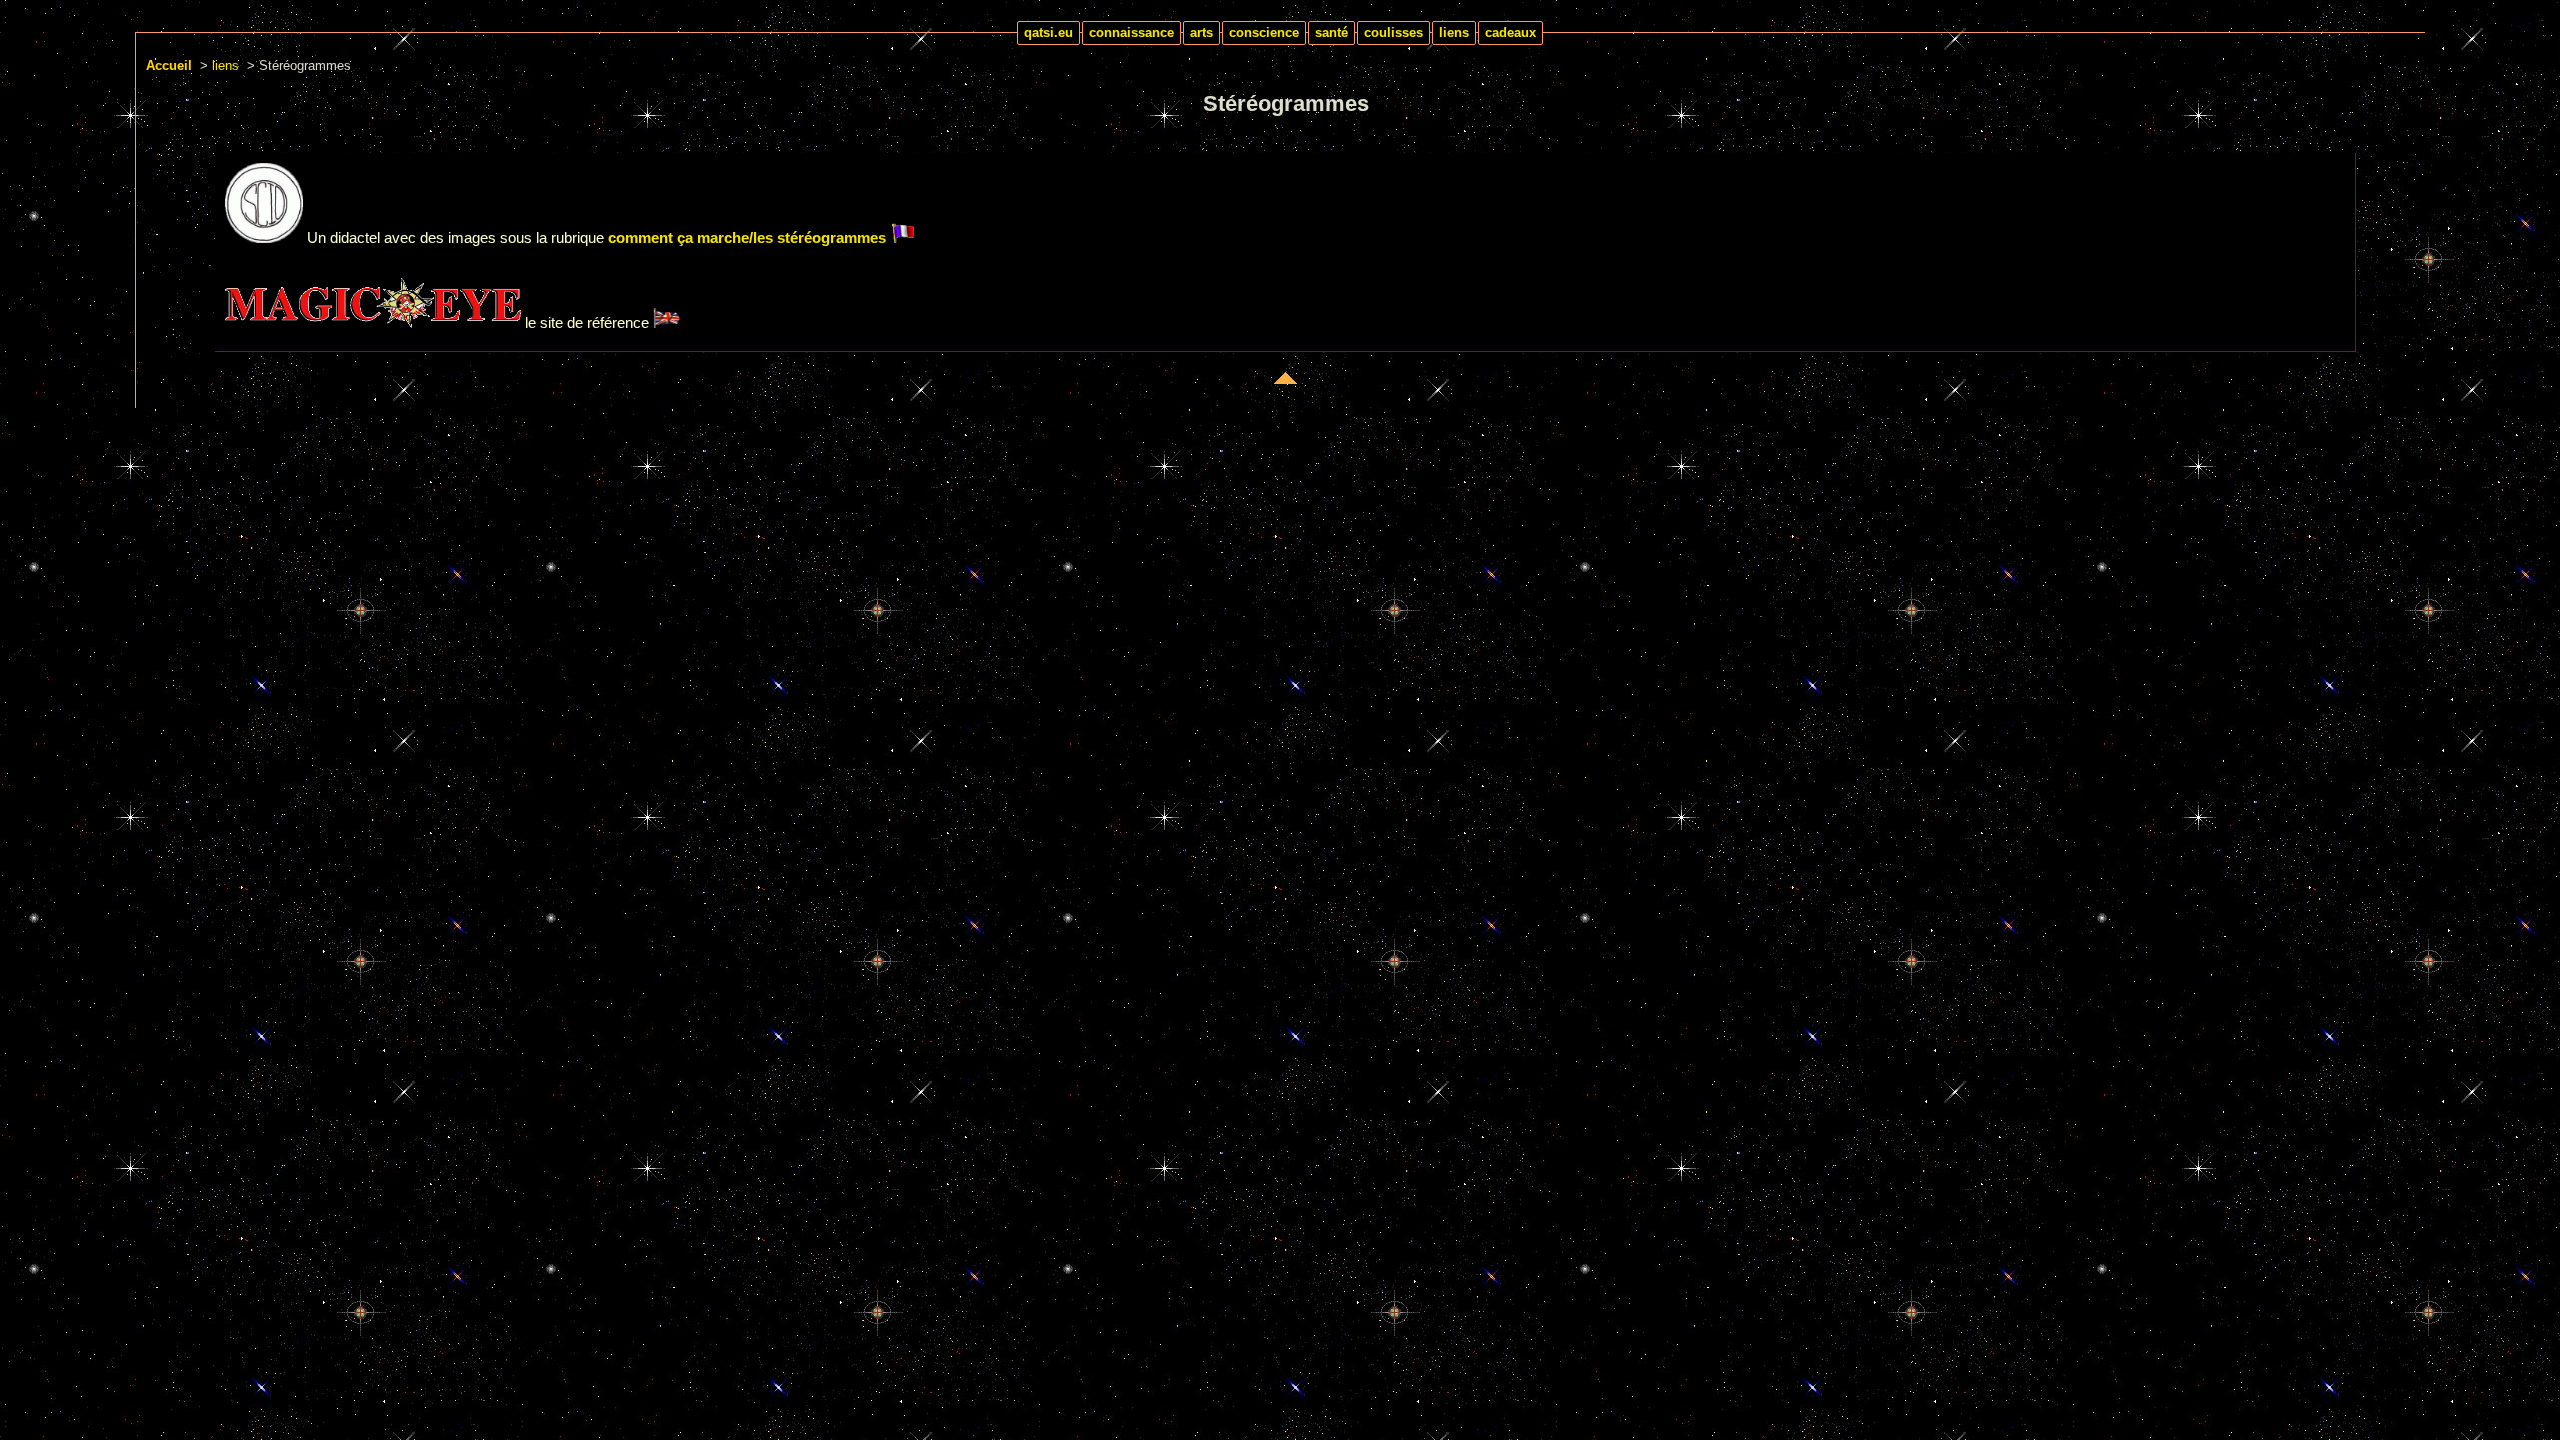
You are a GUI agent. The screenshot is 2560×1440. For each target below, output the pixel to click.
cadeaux (1510, 32)
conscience (1264, 32)
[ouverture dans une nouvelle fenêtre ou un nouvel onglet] (264, 238)
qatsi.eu (1048, 32)
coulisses (1393, 32)
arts (1201, 32)
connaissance (1131, 32)
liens (1454, 32)
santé (1331, 32)
